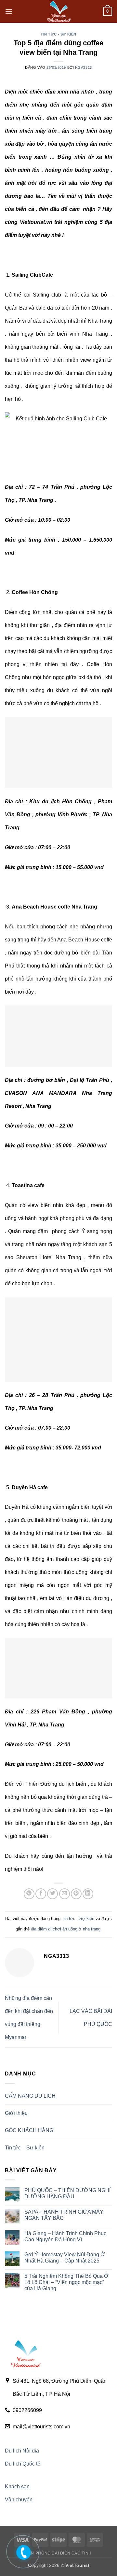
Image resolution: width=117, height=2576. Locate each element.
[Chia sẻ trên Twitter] (52, 1894)
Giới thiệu (16, 2113)
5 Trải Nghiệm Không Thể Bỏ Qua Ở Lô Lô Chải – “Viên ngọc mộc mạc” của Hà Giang (66, 2282)
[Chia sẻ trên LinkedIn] (88, 1894)
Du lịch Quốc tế (23, 2464)
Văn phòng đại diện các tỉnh (58, 2553)
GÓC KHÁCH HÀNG (29, 2130)
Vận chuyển (19, 2500)
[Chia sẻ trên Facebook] (41, 1894)
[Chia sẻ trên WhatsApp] (29, 1894)
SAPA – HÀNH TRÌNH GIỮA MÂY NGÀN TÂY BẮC (64, 2215)
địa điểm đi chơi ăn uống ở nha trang (66, 1929)
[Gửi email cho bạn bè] (65, 1894)
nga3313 (84, 67)
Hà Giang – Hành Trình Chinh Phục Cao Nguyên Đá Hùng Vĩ (65, 2236)
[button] (9, 11)
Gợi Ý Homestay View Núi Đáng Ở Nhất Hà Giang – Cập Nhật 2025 (65, 2258)
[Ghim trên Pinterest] (76, 1894)
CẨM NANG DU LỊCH (30, 2096)
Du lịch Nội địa (22, 2451)
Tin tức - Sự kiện (58, 34)
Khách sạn (17, 2487)
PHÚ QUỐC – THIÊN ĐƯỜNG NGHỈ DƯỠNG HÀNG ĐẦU (67, 2193)
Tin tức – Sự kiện (25, 2148)
